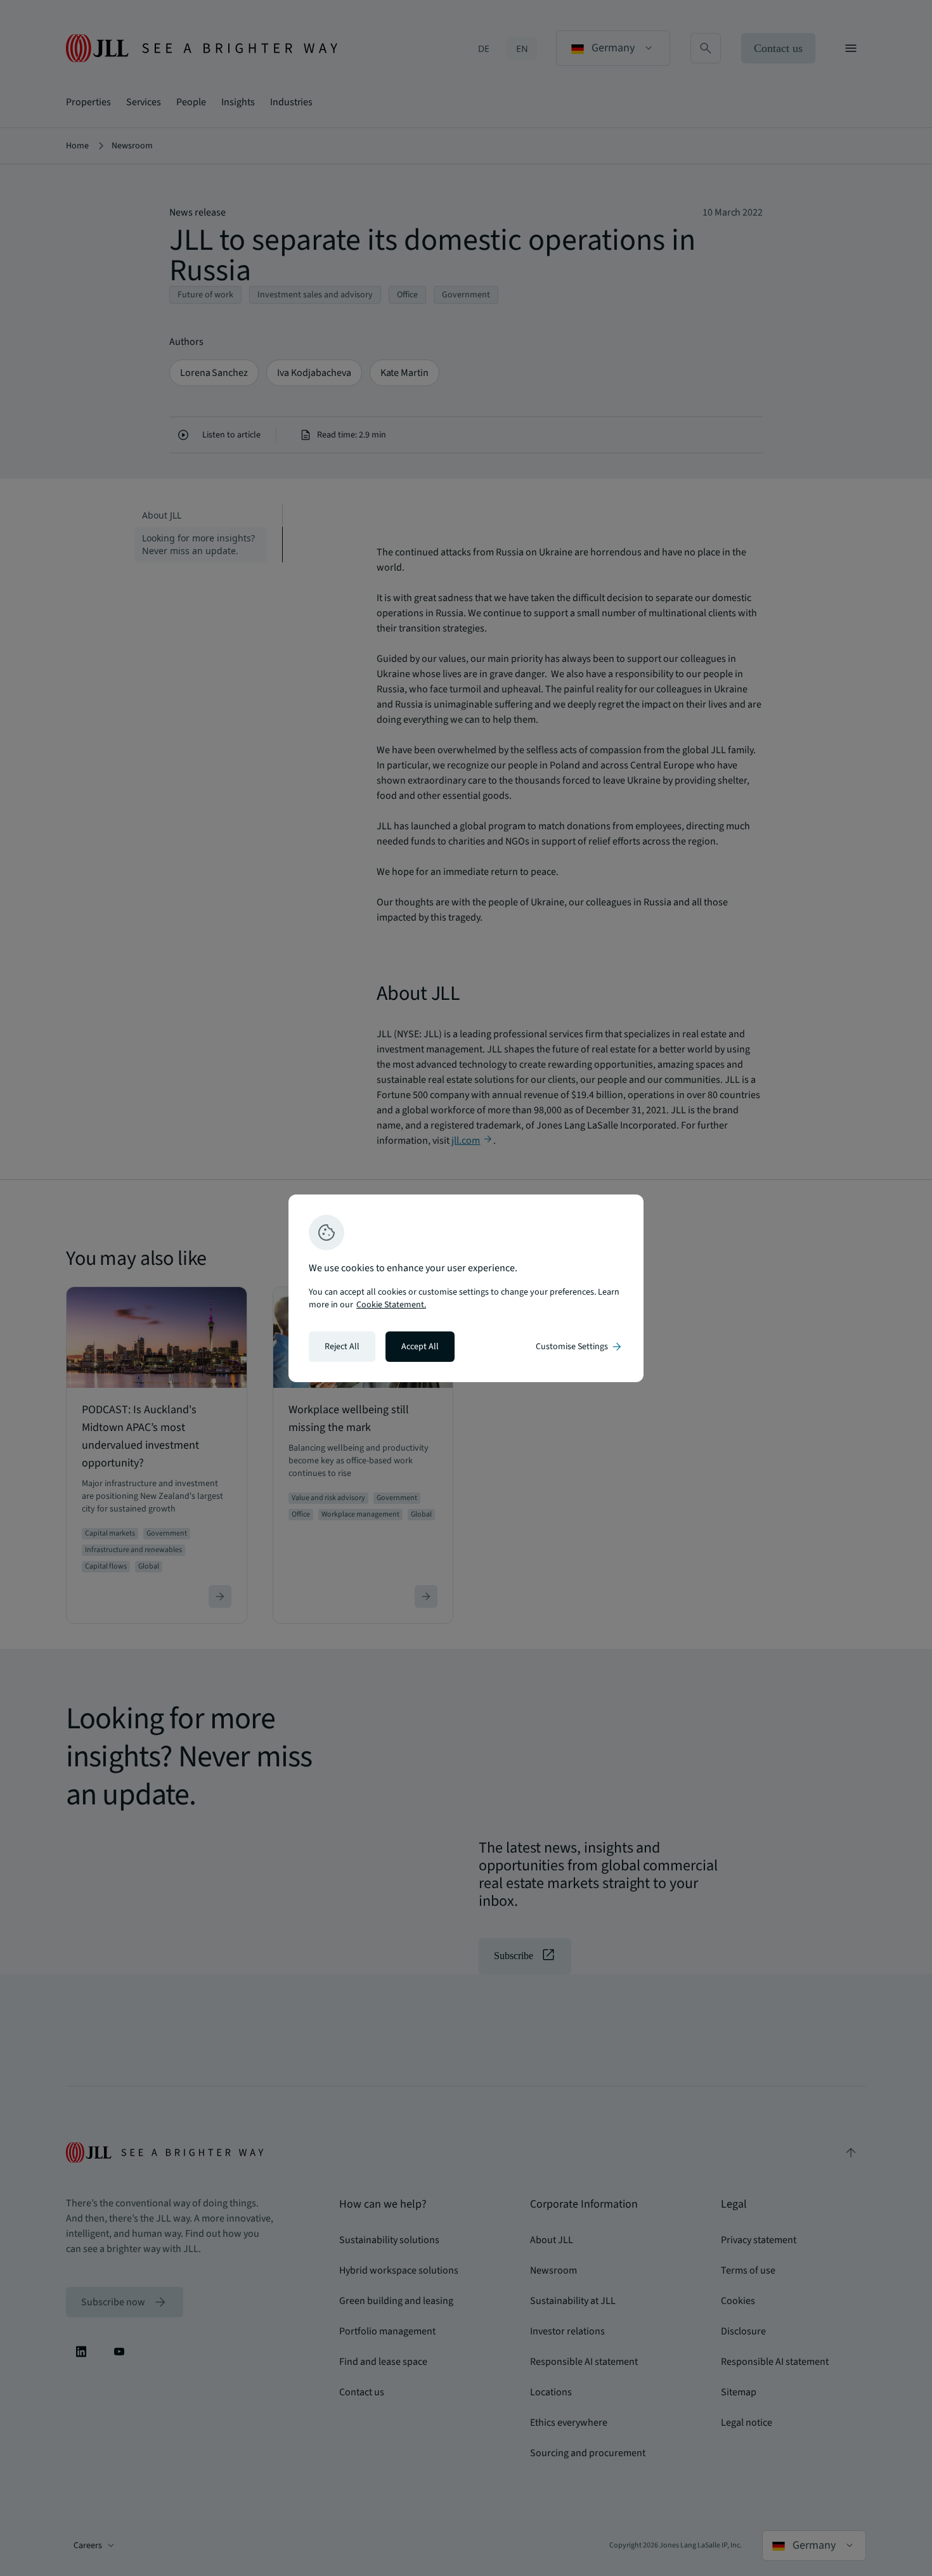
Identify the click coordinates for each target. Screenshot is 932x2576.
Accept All (420, 1347)
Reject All (342, 1347)
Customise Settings (579, 1347)
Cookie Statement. (391, 1305)
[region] (466, 1288)
